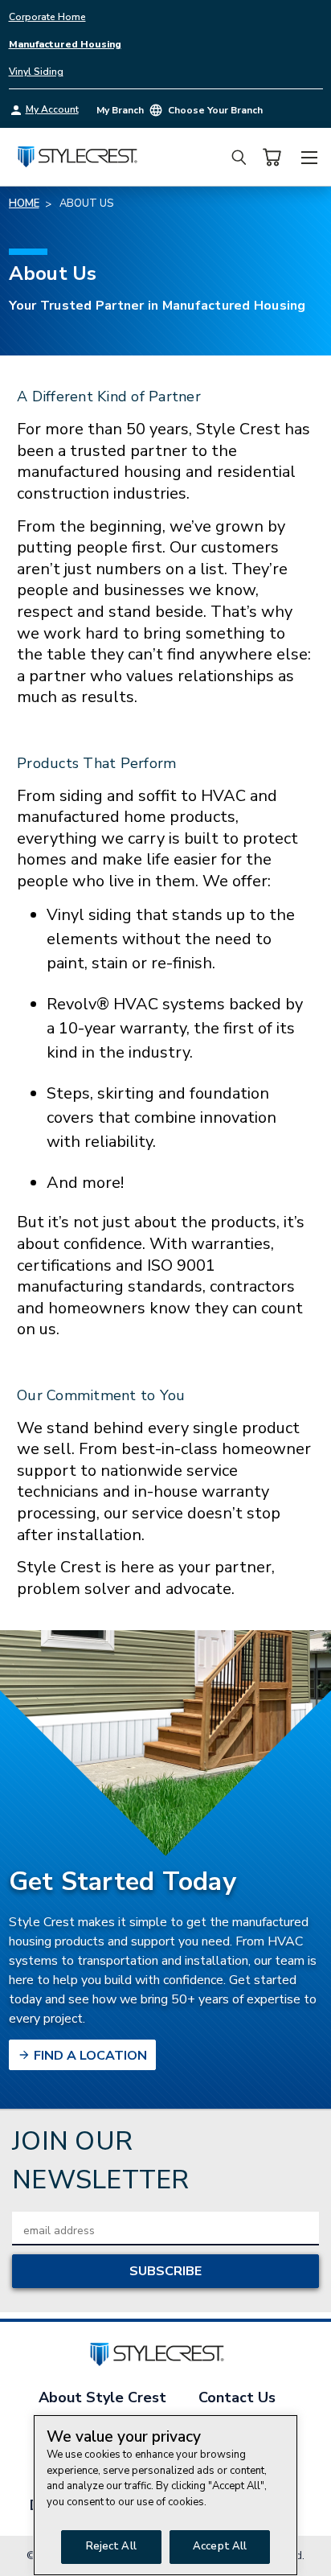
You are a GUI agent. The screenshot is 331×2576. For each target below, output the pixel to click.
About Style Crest (102, 2397)
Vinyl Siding (36, 72)
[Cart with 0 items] (272, 157)
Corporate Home (47, 17)
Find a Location (89, 2056)
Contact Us (237, 2397)
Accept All (220, 2546)
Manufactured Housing (65, 44)
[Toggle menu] (309, 155)
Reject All (111, 2546)
